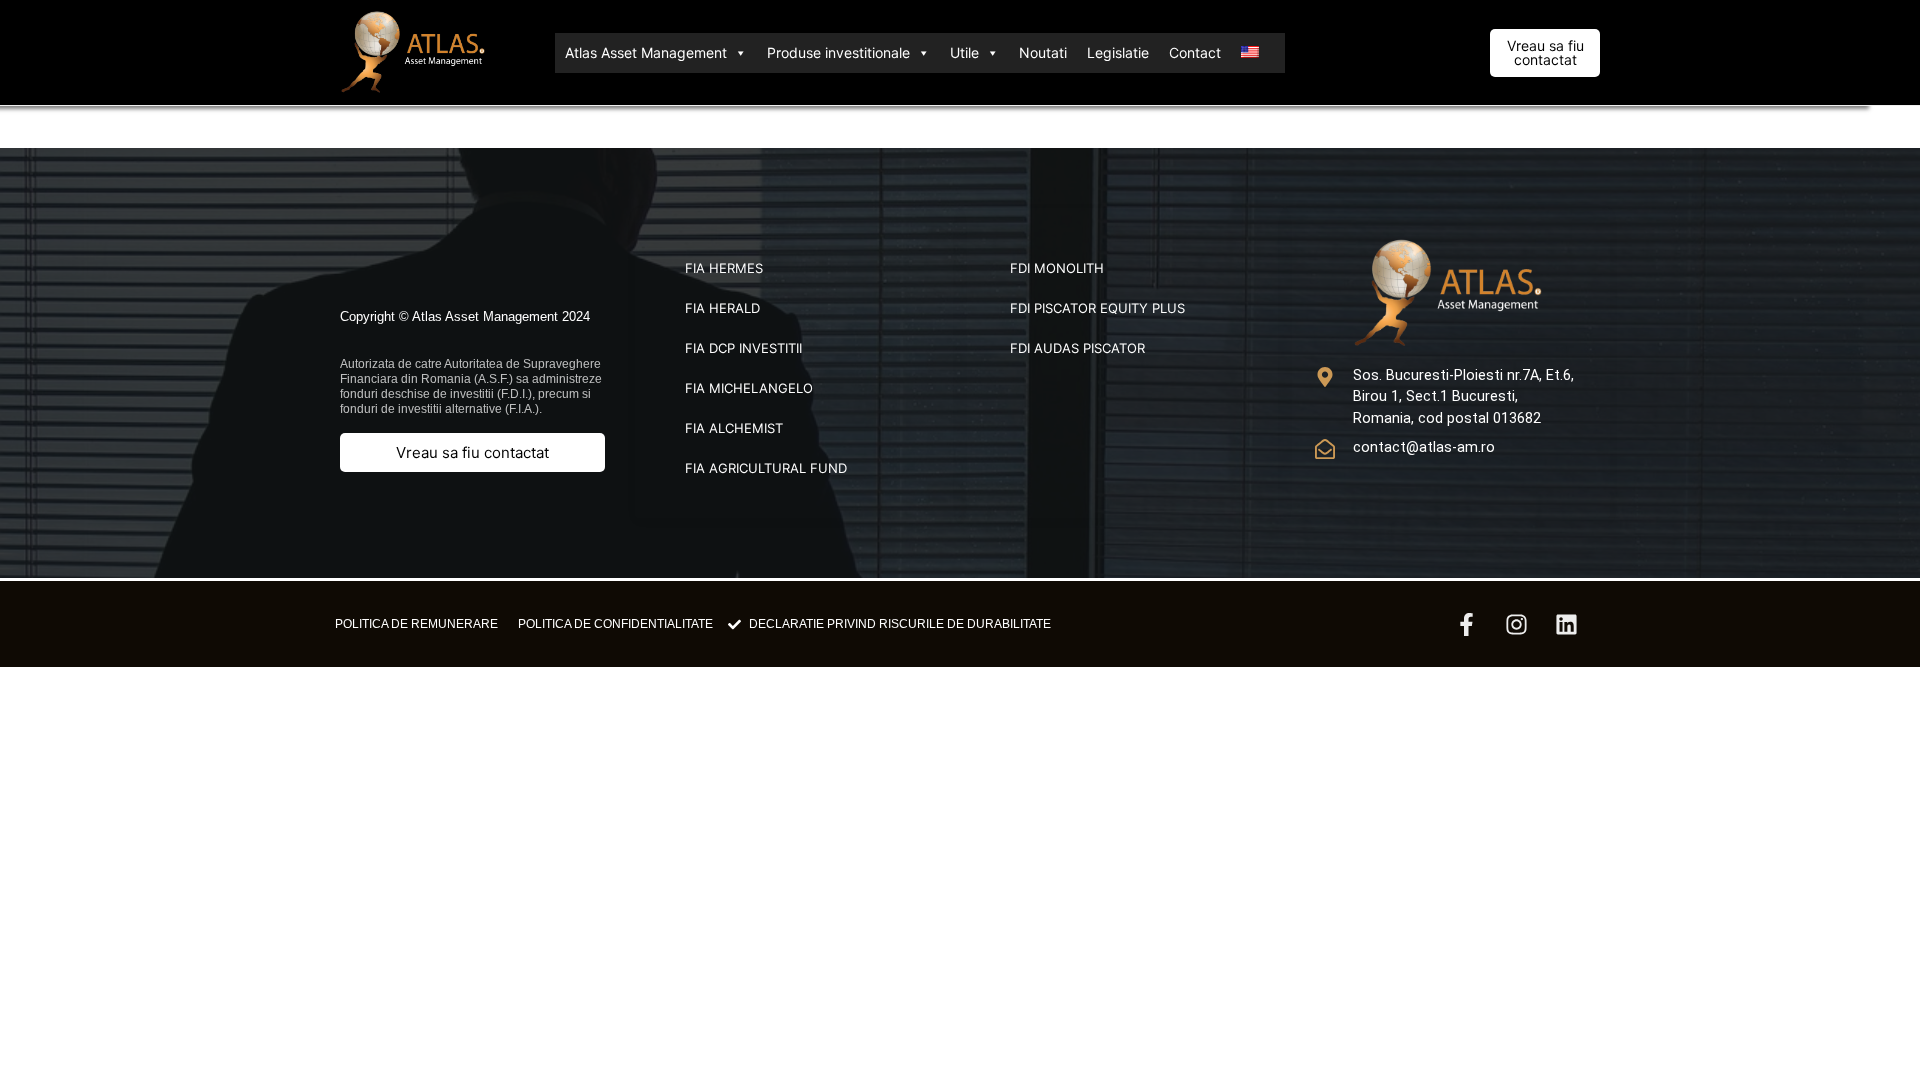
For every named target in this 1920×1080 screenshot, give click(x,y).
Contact (1195, 52)
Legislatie (1118, 52)
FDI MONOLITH (1057, 268)
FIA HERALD (722, 308)
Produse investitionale (838, 52)
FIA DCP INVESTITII (743, 348)
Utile (964, 52)
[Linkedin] (1566, 624)
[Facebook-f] (1466, 624)
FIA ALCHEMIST (734, 428)
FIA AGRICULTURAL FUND (766, 468)
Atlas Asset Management (646, 52)
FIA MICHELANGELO (749, 388)
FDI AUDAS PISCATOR (1077, 348)
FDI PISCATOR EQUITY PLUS (1097, 308)
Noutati (1043, 52)
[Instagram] (1516, 624)
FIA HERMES (724, 268)
